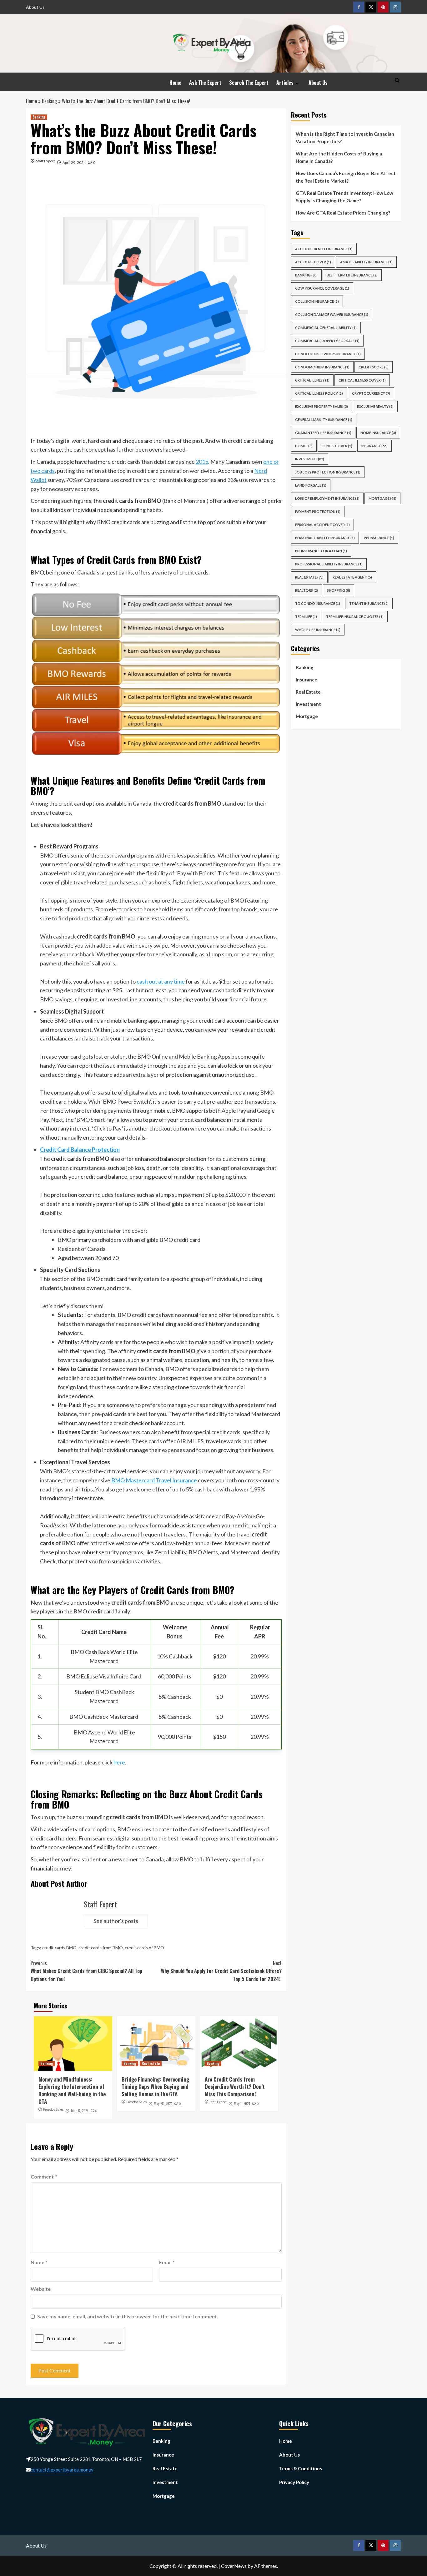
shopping (339, 590)
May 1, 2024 (242, 2103)
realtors (306, 590)
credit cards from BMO (101, 1948)
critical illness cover (362, 380)
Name (39, 2262)
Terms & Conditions (301, 2468)
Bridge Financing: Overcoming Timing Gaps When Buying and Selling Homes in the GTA (155, 2087)
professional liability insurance (329, 564)
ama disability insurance (366, 262)
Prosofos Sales (53, 2109)
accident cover (313, 262)
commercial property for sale (327, 341)
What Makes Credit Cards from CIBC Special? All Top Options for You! (86, 1971)
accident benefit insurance (324, 249)
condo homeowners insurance (328, 354)
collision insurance (317, 301)
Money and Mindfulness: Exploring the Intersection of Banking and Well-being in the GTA (72, 2090)
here (119, 1762)
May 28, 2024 (163, 2103)
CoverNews (234, 2566)
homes (304, 446)
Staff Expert (45, 161)
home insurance (378, 433)
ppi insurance (379, 538)
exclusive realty (375, 406)
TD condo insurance (318, 603)
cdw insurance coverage (322, 288)
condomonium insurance (322, 367)
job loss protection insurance (328, 472)
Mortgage (307, 716)
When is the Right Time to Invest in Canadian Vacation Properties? (345, 138)
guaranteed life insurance (323, 433)
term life (306, 617)
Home (175, 83)
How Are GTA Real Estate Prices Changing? (343, 213)
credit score (374, 367)
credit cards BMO (59, 1948)
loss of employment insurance (327, 498)
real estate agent (352, 577)
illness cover (337, 446)
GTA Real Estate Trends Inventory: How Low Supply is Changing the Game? (344, 197)
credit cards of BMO (144, 1948)
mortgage (382, 498)
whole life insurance (318, 630)
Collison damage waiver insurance (332, 314)
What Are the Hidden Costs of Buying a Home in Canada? (339, 157)
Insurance (306, 680)
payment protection (318, 511)
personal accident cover (322, 525)
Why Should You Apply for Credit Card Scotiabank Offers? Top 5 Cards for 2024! (221, 1971)
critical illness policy (319, 393)
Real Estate (151, 2063)
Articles (285, 83)
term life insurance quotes (355, 617)
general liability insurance (324, 420)
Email (167, 2262)
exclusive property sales (322, 406)
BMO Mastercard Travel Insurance (154, 1480)
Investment (310, 459)
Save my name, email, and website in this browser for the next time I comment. (128, 2316)
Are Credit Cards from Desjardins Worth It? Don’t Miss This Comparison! (235, 2087)
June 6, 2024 (80, 2111)
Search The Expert (249, 83)
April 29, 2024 (74, 162)
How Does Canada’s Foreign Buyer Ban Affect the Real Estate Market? (346, 177)
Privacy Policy (294, 2482)
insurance (374, 446)
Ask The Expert (205, 83)
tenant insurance (369, 603)
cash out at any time (161, 981)
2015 (202, 462)
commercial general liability (326, 328)
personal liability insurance (325, 538)
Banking (49, 101)
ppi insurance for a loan (321, 551)
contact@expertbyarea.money (62, 2470)
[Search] (397, 80)
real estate (309, 577)
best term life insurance (352, 275)
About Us (35, 7)
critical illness (312, 380)
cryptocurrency (371, 393)
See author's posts (116, 1921)
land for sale (311, 485)
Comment (44, 2176)
